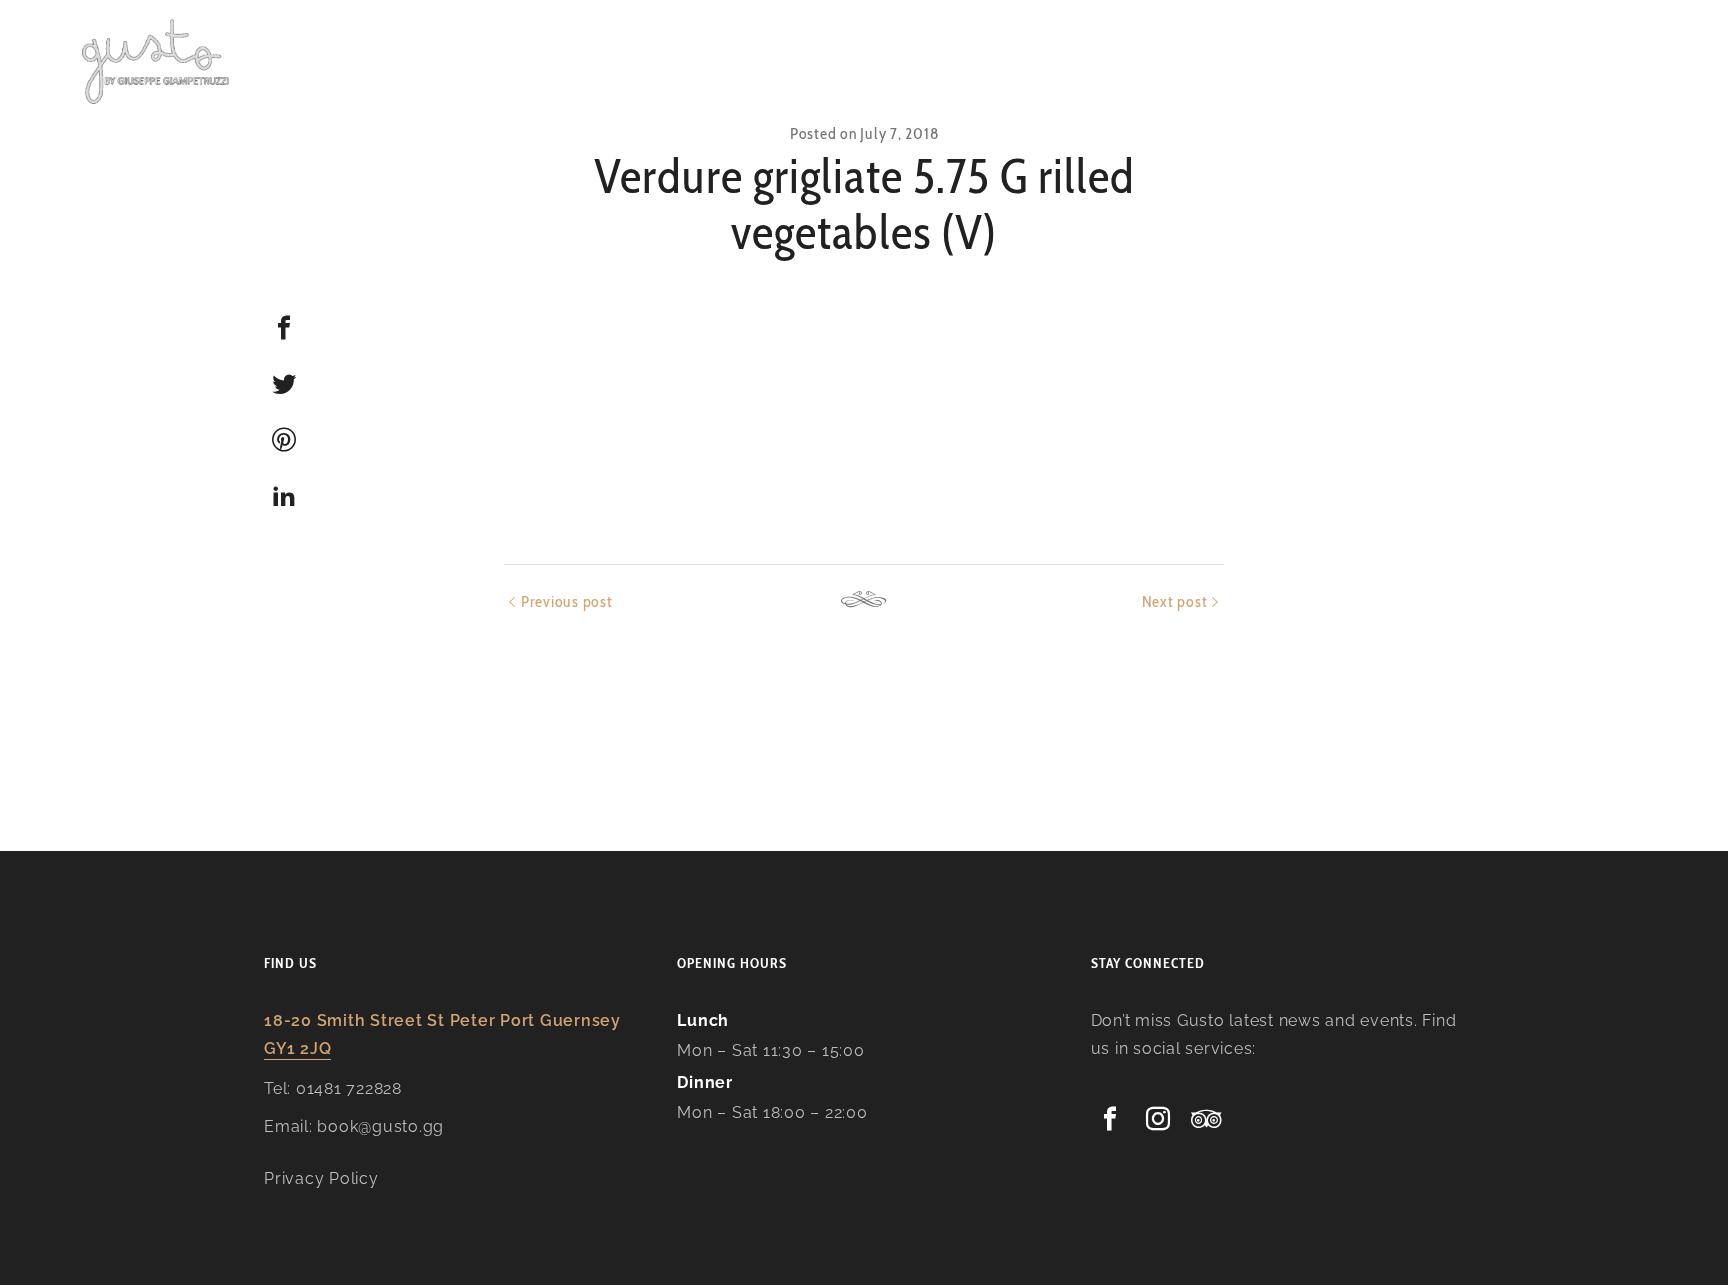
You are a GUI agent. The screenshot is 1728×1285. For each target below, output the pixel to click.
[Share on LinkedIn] (284, 496)
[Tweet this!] (284, 384)
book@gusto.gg (380, 1126)
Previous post (567, 601)
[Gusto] (157, 60)
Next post (1175, 601)
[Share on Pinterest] (284, 440)
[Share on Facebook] (284, 328)
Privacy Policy (321, 1178)
